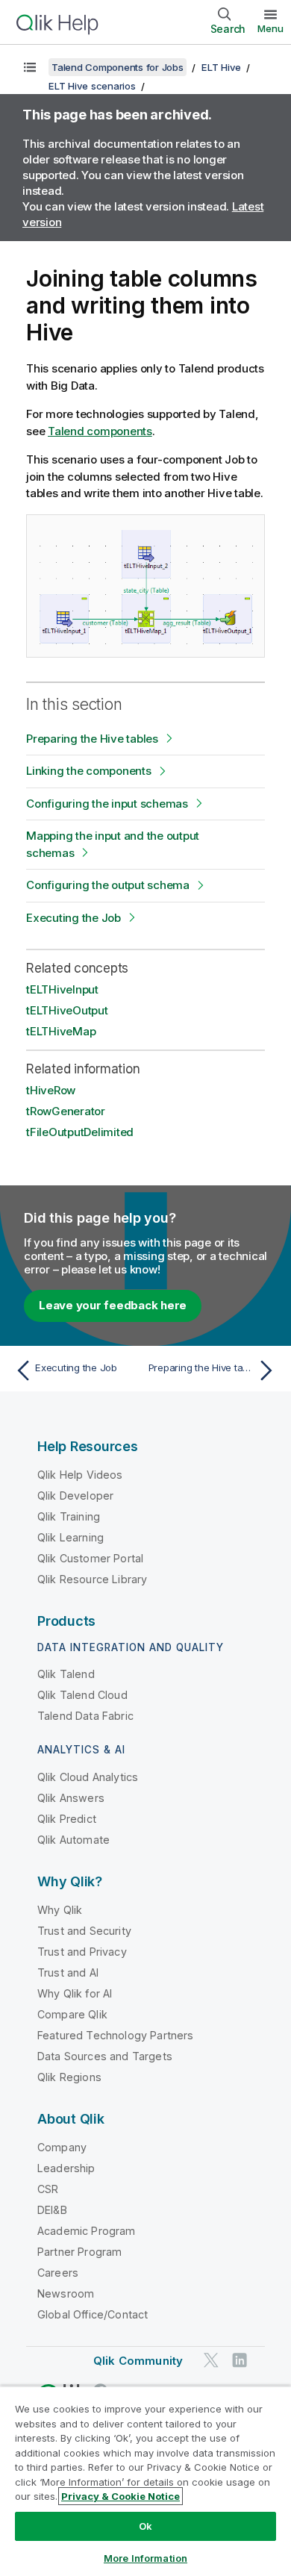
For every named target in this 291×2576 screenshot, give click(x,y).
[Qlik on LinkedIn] (240, 2360)
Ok (145, 2526)
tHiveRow (51, 1090)
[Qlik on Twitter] (211, 2360)
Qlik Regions (69, 2077)
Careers (58, 2273)
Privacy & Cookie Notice (121, 2496)
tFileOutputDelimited (80, 1132)
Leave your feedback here (113, 1305)
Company (62, 2147)
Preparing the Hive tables (92, 739)
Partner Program (79, 2252)
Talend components (100, 431)
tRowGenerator (66, 1111)
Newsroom (66, 2293)
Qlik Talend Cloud (82, 1695)
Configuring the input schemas (107, 804)
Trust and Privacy (82, 1952)
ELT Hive (221, 67)
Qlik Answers (71, 1798)
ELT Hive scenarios (92, 86)
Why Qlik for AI (75, 1993)
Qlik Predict (67, 1819)
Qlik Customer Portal (90, 1558)
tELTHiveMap (61, 1031)
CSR (48, 2189)
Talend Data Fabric (85, 1716)
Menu (270, 28)
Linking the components (89, 771)
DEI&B (52, 2210)
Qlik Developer (75, 1496)
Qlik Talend (66, 1674)
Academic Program (87, 2231)
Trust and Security (84, 1931)
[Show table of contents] (30, 67)
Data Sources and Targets (105, 2056)
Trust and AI (68, 1972)
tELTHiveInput (62, 989)
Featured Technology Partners (115, 2035)
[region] (145, 2481)
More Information (145, 2558)
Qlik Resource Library (92, 1579)
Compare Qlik (72, 2014)
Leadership (66, 2168)
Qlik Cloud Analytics (88, 1777)
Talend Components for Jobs (118, 67)
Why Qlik (60, 1910)
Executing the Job (73, 918)
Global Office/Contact (93, 2314)
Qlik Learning (71, 1537)
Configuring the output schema (108, 885)
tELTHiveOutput (67, 1010)
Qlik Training (69, 1516)
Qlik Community (138, 2361)
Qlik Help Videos (80, 1475)
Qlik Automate (73, 1840)
